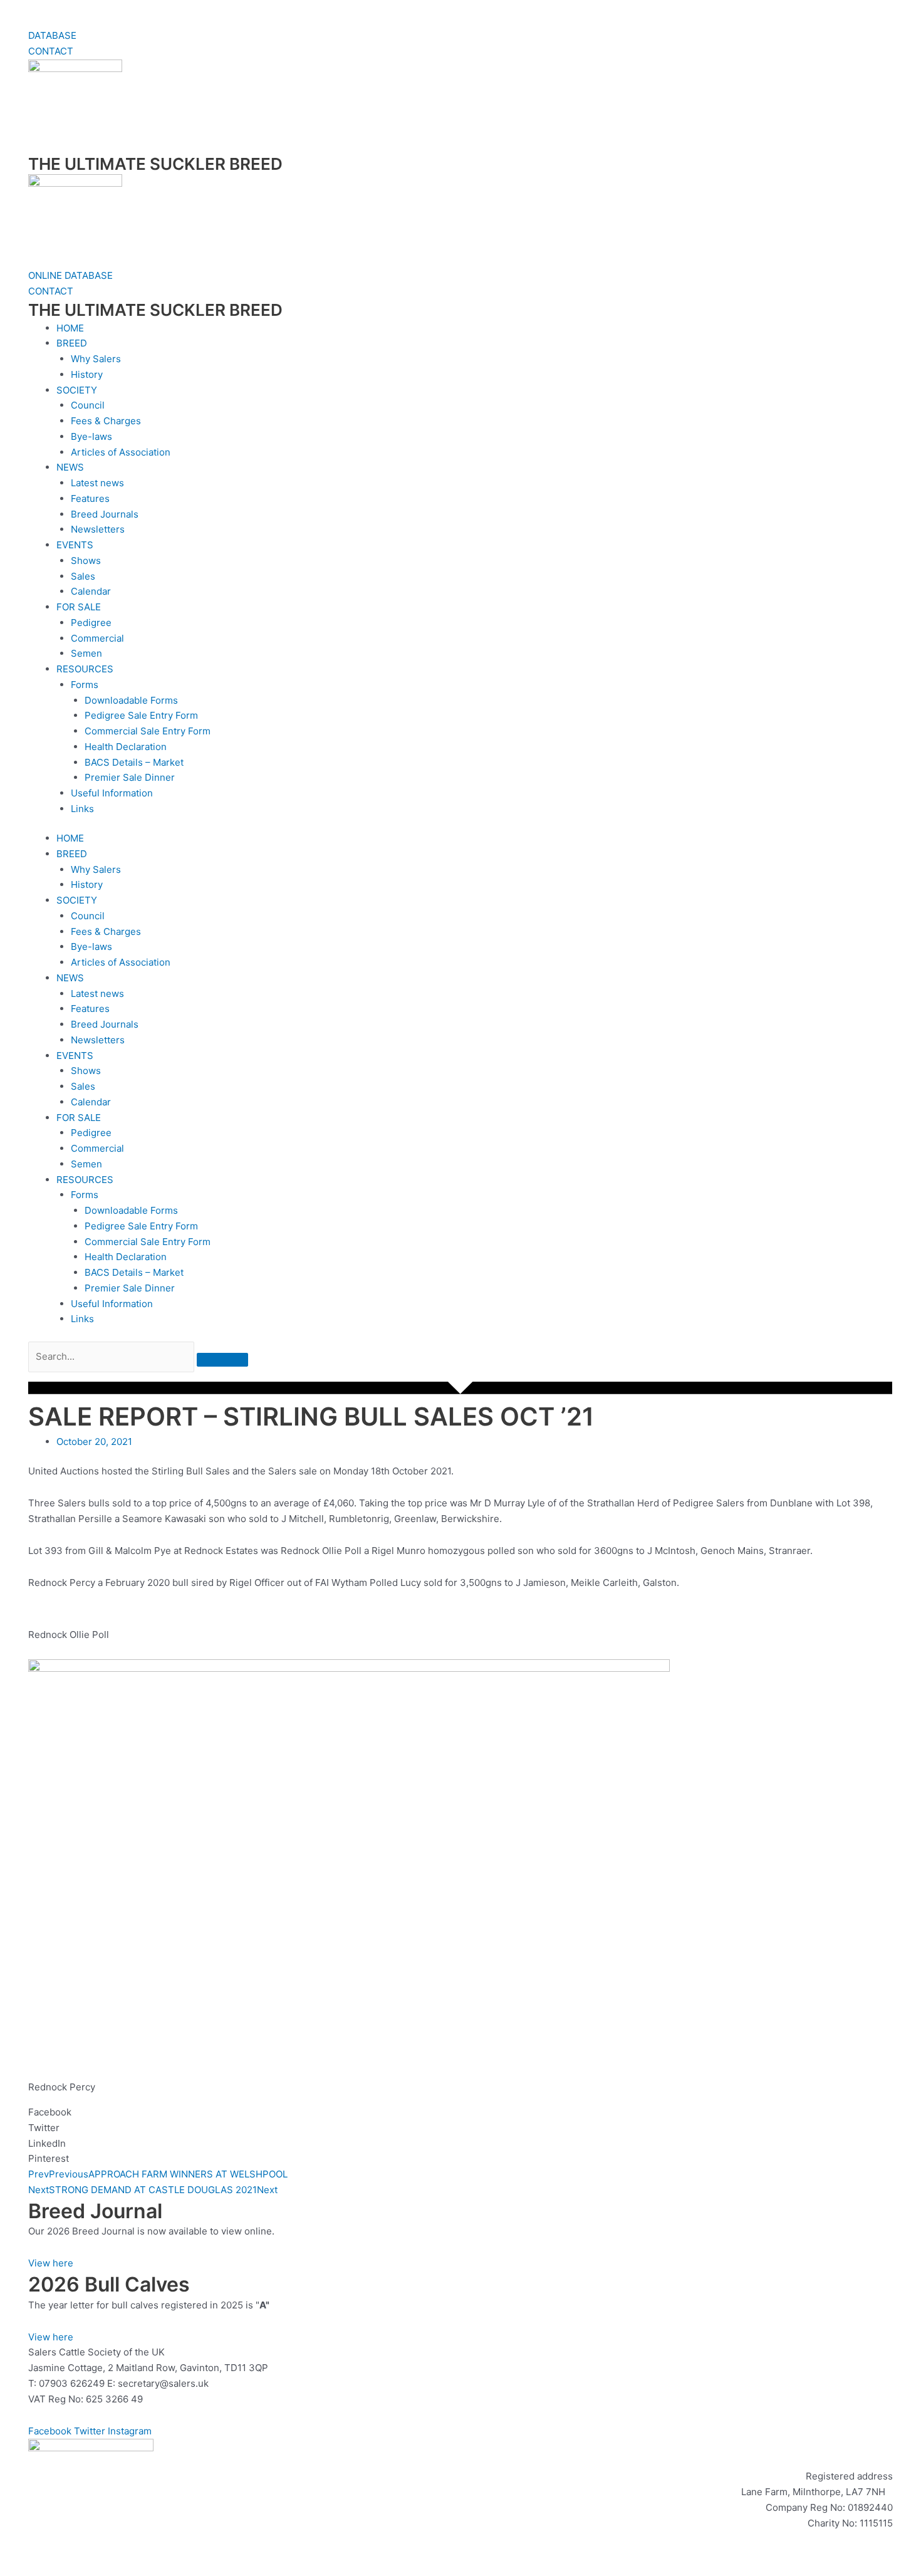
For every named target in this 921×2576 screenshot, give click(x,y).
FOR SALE (79, 607)
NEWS (70, 467)
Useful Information (112, 793)
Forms (85, 685)
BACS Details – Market (134, 762)
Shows (86, 561)
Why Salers (96, 359)
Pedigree (91, 623)
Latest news (97, 483)
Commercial (97, 638)
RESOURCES (85, 669)
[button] (460, 1377)
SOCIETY (77, 390)
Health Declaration (126, 747)
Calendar (91, 591)
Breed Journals (105, 514)
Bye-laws (91, 436)
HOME (70, 328)
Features (90, 498)
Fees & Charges (106, 421)
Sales (83, 576)
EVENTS (75, 545)
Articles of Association (121, 452)
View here (51, 2263)
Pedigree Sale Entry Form (141, 715)
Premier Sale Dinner (130, 777)
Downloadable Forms (131, 700)
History (87, 374)
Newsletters (98, 529)
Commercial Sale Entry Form (148, 731)
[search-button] (222, 1360)
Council (88, 405)
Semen (86, 653)
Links (82, 809)
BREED (72, 343)
